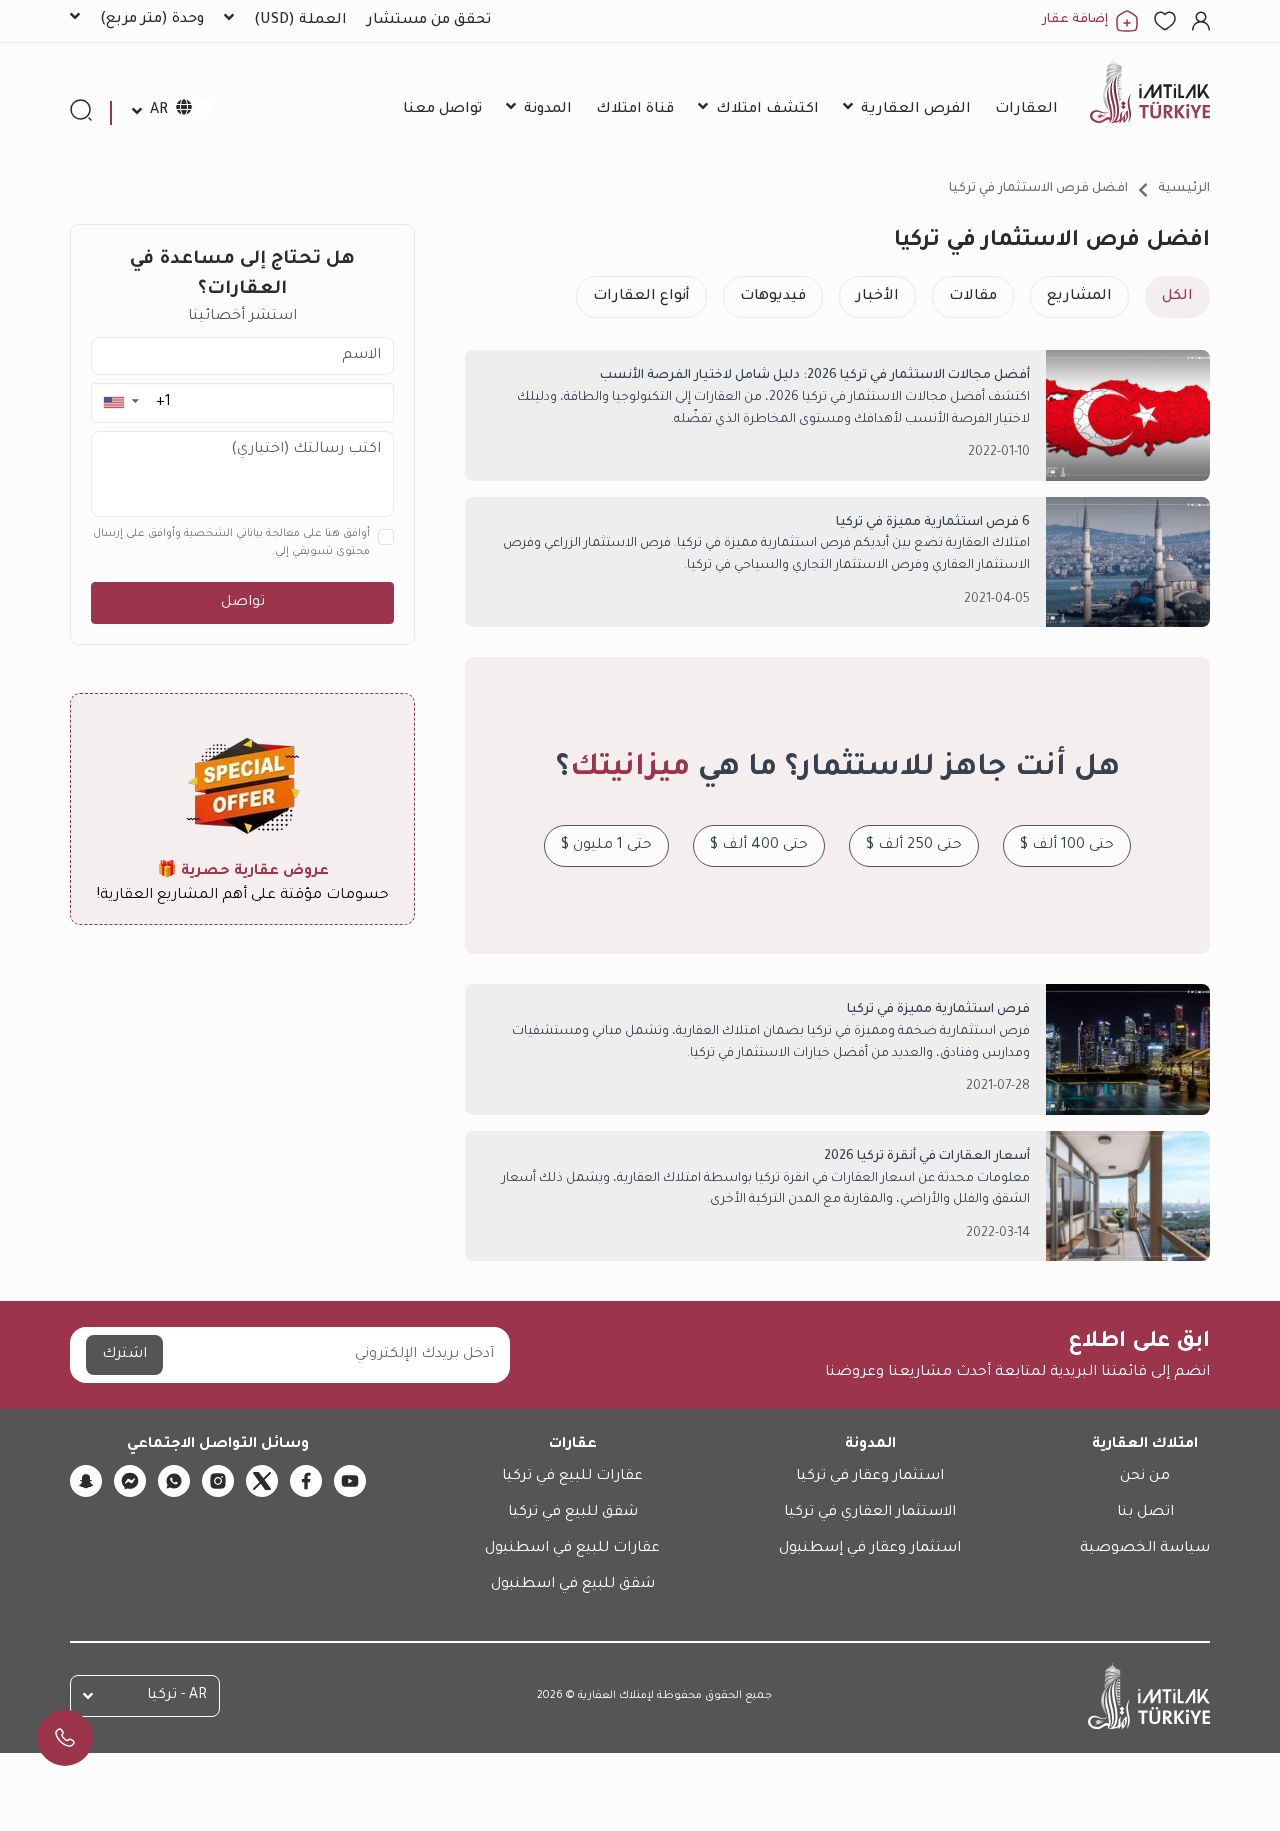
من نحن (1145, 1477)
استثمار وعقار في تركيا (870, 1477)
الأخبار (877, 297)
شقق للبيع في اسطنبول (573, 1585)
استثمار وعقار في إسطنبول (870, 1549)
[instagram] (218, 1481)
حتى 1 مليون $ (606, 846)
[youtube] (350, 1481)
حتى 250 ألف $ (914, 846)
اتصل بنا (1145, 1513)
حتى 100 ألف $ (1067, 846)
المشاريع (1079, 297)
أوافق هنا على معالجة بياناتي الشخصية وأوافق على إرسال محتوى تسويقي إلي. (231, 543)
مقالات (973, 297)
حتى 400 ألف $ (759, 846)
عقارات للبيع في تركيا (572, 1477)
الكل (1177, 297)
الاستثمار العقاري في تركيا (870, 1513)
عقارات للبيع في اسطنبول (572, 1549)
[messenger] (130, 1481)
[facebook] (306, 1481)
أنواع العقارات (641, 297)
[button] (120, 402)
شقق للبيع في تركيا (573, 1513)
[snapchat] (86, 1481)
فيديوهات (773, 297)
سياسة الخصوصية (1145, 1549)
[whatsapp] (174, 1481)
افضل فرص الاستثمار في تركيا (1038, 189)
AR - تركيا (177, 1696)
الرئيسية (1184, 189)
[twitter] (262, 1481)
